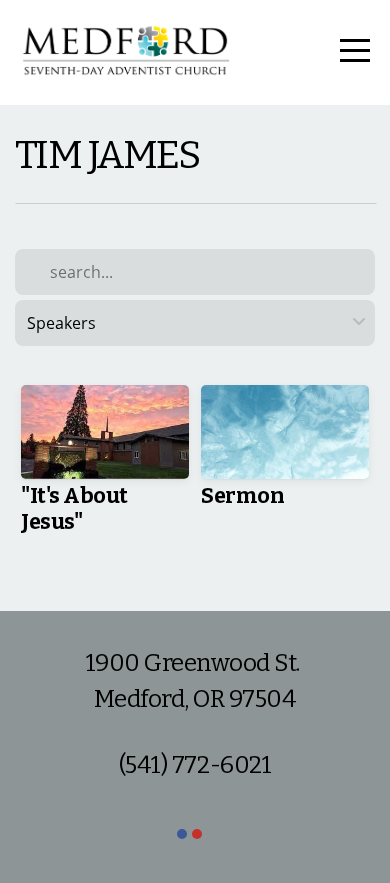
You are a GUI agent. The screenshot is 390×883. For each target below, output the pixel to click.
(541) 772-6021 (195, 765)
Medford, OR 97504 (195, 699)
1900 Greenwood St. (195, 663)
